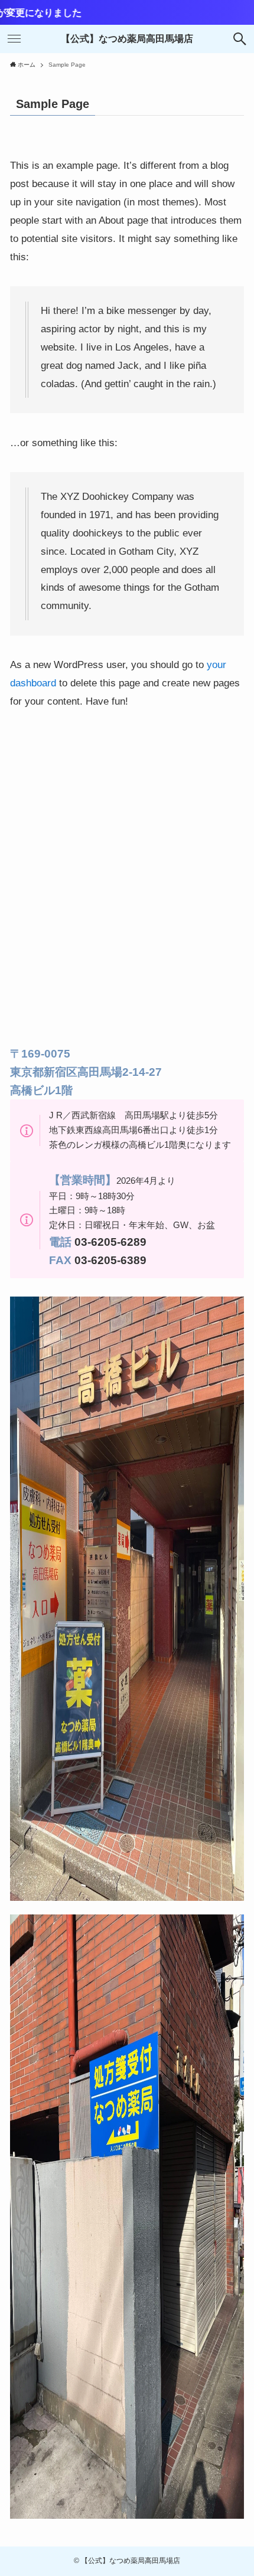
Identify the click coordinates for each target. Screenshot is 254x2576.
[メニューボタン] (14, 39)
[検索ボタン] (240, 39)
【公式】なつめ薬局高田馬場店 (127, 39)
